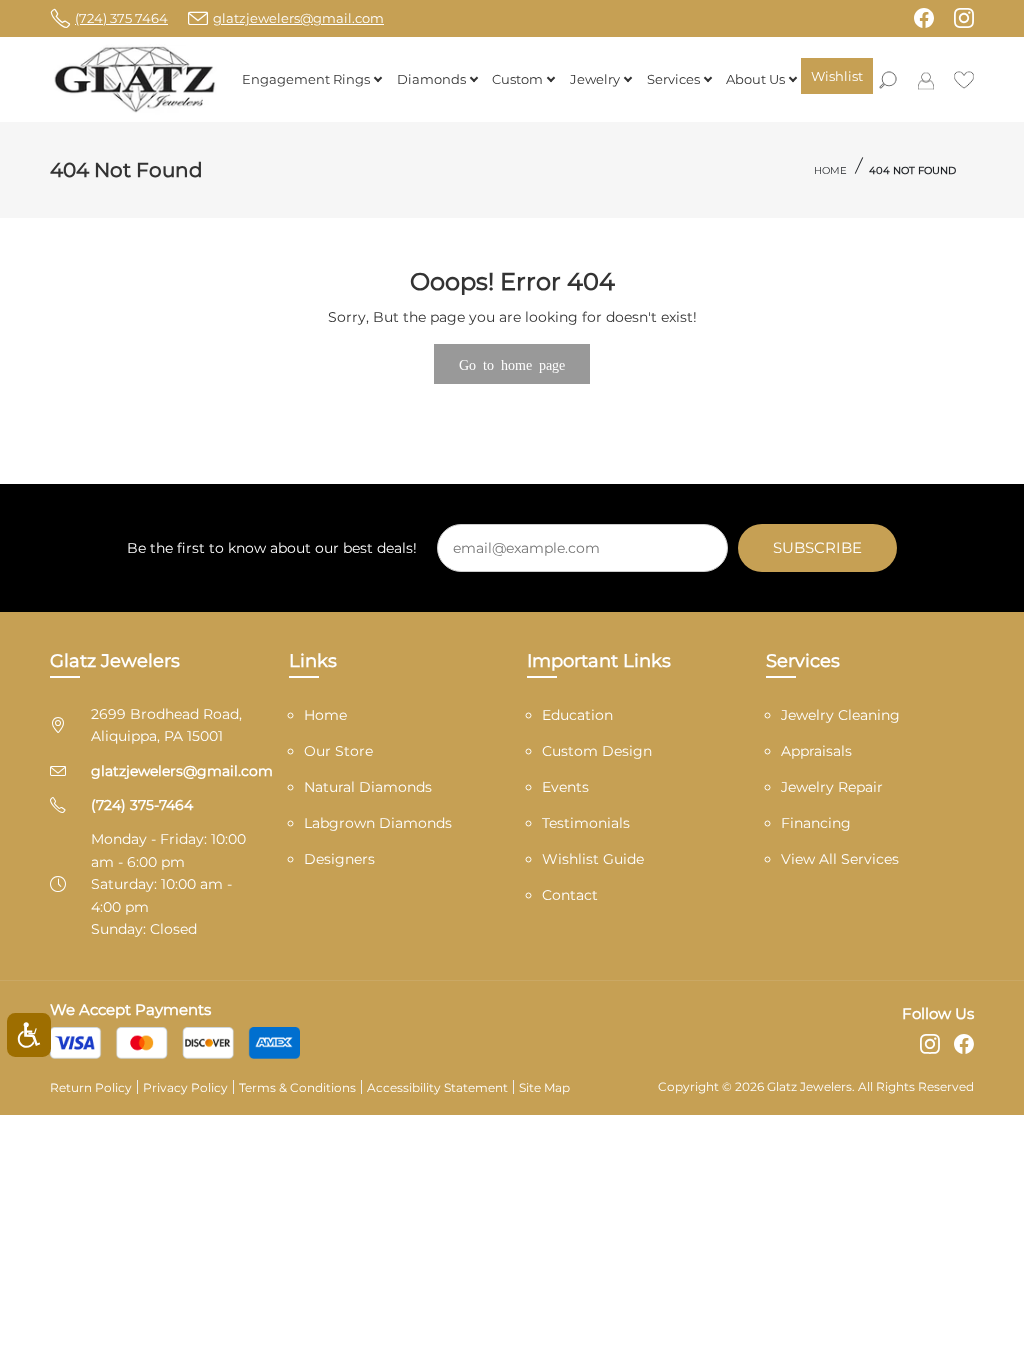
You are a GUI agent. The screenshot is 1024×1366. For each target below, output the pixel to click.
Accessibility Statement (437, 1087)
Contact (570, 895)
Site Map (544, 1087)
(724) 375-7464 (142, 805)
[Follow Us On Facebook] (924, 18)
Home (830, 170)
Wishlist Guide (593, 859)
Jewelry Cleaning (840, 715)
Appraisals (816, 751)
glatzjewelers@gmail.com (182, 771)
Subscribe (817, 547)
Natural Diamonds (368, 787)
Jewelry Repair (832, 787)
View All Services (840, 859)
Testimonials (586, 823)
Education (577, 715)
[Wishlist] (964, 78)
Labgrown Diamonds (378, 823)
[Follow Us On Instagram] (964, 18)
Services (673, 79)
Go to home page (512, 364)
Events (565, 787)
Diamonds (431, 79)
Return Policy (91, 1087)
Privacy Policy (185, 1087)
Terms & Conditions (297, 1087)
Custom (517, 79)
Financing (816, 823)
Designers (339, 859)
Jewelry (595, 79)
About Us (755, 79)
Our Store (338, 751)
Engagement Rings (306, 79)
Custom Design (597, 751)
